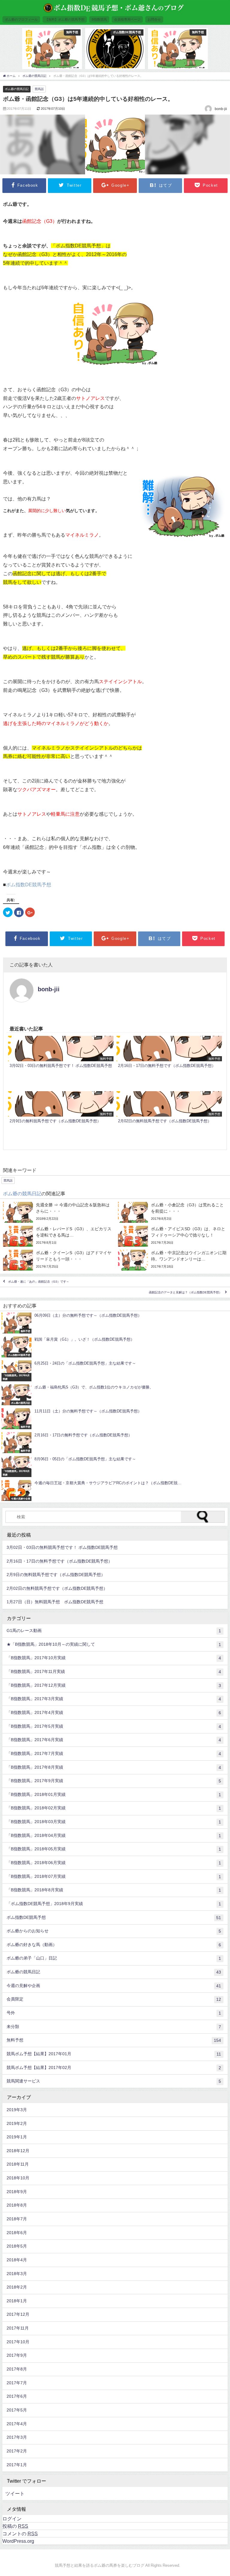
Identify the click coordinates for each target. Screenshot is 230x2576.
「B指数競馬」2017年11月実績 (114, 1672)
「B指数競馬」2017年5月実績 (114, 1726)
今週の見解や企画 (114, 1986)
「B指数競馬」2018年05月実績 (114, 1849)
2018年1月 (17, 2301)
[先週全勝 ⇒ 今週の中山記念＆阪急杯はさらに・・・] (57, 1212)
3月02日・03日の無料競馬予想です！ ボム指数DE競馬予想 (62, 1547)
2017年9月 (17, 2355)
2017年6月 (17, 2396)
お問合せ (154, 19)
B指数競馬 (99, 19)
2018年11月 (18, 2164)
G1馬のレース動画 (114, 1631)
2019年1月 (17, 2137)
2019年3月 (17, 2110)
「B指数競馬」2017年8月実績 (114, 1767)
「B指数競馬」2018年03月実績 (114, 1822)
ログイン (12, 2519)
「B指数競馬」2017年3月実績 (114, 1699)
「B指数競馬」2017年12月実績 (114, 1685)
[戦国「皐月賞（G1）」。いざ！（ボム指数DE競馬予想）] (115, 1347)
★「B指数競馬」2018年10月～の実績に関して (114, 1644)
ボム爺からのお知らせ (114, 1931)
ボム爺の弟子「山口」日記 (114, 1958)
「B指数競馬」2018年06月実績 (114, 1863)
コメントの (20, 2534)
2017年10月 (18, 2342)
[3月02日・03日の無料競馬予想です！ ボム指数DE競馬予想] (61, 1062)
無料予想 (114, 2040)
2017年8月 (17, 2369)
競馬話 (39, 89)
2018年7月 (17, 2219)
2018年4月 (17, 2260)
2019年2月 (17, 2123)
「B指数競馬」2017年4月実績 (114, 1713)
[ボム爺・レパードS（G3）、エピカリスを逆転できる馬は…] (57, 1236)
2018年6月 (17, 2233)
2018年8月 (17, 2205)
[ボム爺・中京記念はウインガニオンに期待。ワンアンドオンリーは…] (172, 1260)
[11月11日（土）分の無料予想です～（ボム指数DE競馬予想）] (115, 1419)
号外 (114, 2013)
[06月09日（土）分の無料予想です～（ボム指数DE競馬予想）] (115, 1323)
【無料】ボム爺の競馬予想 (65, 19)
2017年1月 (17, 2465)
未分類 (114, 2027)
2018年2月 (17, 2287)
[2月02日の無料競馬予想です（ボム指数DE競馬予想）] (169, 1117)
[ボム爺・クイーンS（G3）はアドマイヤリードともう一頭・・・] (57, 1260)
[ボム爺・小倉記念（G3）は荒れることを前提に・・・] (172, 1212)
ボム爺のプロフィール (21, 19)
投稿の (15, 2526)
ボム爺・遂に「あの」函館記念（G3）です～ (39, 1282)
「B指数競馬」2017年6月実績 (114, 1740)
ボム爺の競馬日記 (17, 89)
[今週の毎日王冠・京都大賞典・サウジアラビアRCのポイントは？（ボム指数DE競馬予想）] (115, 1491)
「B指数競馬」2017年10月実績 (114, 1658)
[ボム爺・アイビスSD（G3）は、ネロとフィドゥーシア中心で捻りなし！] (172, 1236)
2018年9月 (17, 2192)
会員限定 (114, 1999)
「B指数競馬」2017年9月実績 (114, 1781)
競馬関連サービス (114, 2081)
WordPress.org (18, 2541)
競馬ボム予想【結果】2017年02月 (114, 2068)
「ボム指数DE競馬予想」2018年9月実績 (114, 1904)
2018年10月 (18, 2178)
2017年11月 (18, 2328)
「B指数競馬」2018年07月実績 (114, 1877)
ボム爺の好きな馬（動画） (114, 1945)
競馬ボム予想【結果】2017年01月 (114, 2054)
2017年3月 (17, 2437)
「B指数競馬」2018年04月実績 (114, 1836)
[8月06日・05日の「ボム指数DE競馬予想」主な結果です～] (115, 1467)
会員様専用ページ (127, 19)
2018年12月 (18, 2151)
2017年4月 (17, 2424)
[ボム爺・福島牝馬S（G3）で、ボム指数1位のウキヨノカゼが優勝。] (115, 1395)
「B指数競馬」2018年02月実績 (114, 1808)
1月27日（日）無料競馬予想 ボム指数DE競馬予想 (55, 1602)
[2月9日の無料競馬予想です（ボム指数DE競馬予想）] (61, 1117)
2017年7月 (17, 2383)
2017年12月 (18, 2314)
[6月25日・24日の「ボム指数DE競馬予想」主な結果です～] (115, 1371)
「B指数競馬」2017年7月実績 (114, 1754)
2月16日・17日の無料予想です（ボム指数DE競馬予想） (59, 1561)
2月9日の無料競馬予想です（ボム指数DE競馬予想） (56, 1575)
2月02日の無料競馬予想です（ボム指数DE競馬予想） (57, 1588)
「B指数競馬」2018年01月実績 (114, 1795)
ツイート (15, 2493)
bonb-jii (49, 989)
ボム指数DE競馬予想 (29, 884)
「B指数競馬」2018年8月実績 (114, 1890)
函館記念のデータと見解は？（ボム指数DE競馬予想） (185, 1292)
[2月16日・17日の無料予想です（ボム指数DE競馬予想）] (169, 1062)
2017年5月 (17, 2410)
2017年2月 (17, 2451)
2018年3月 (17, 2274)
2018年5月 (17, 2246)
